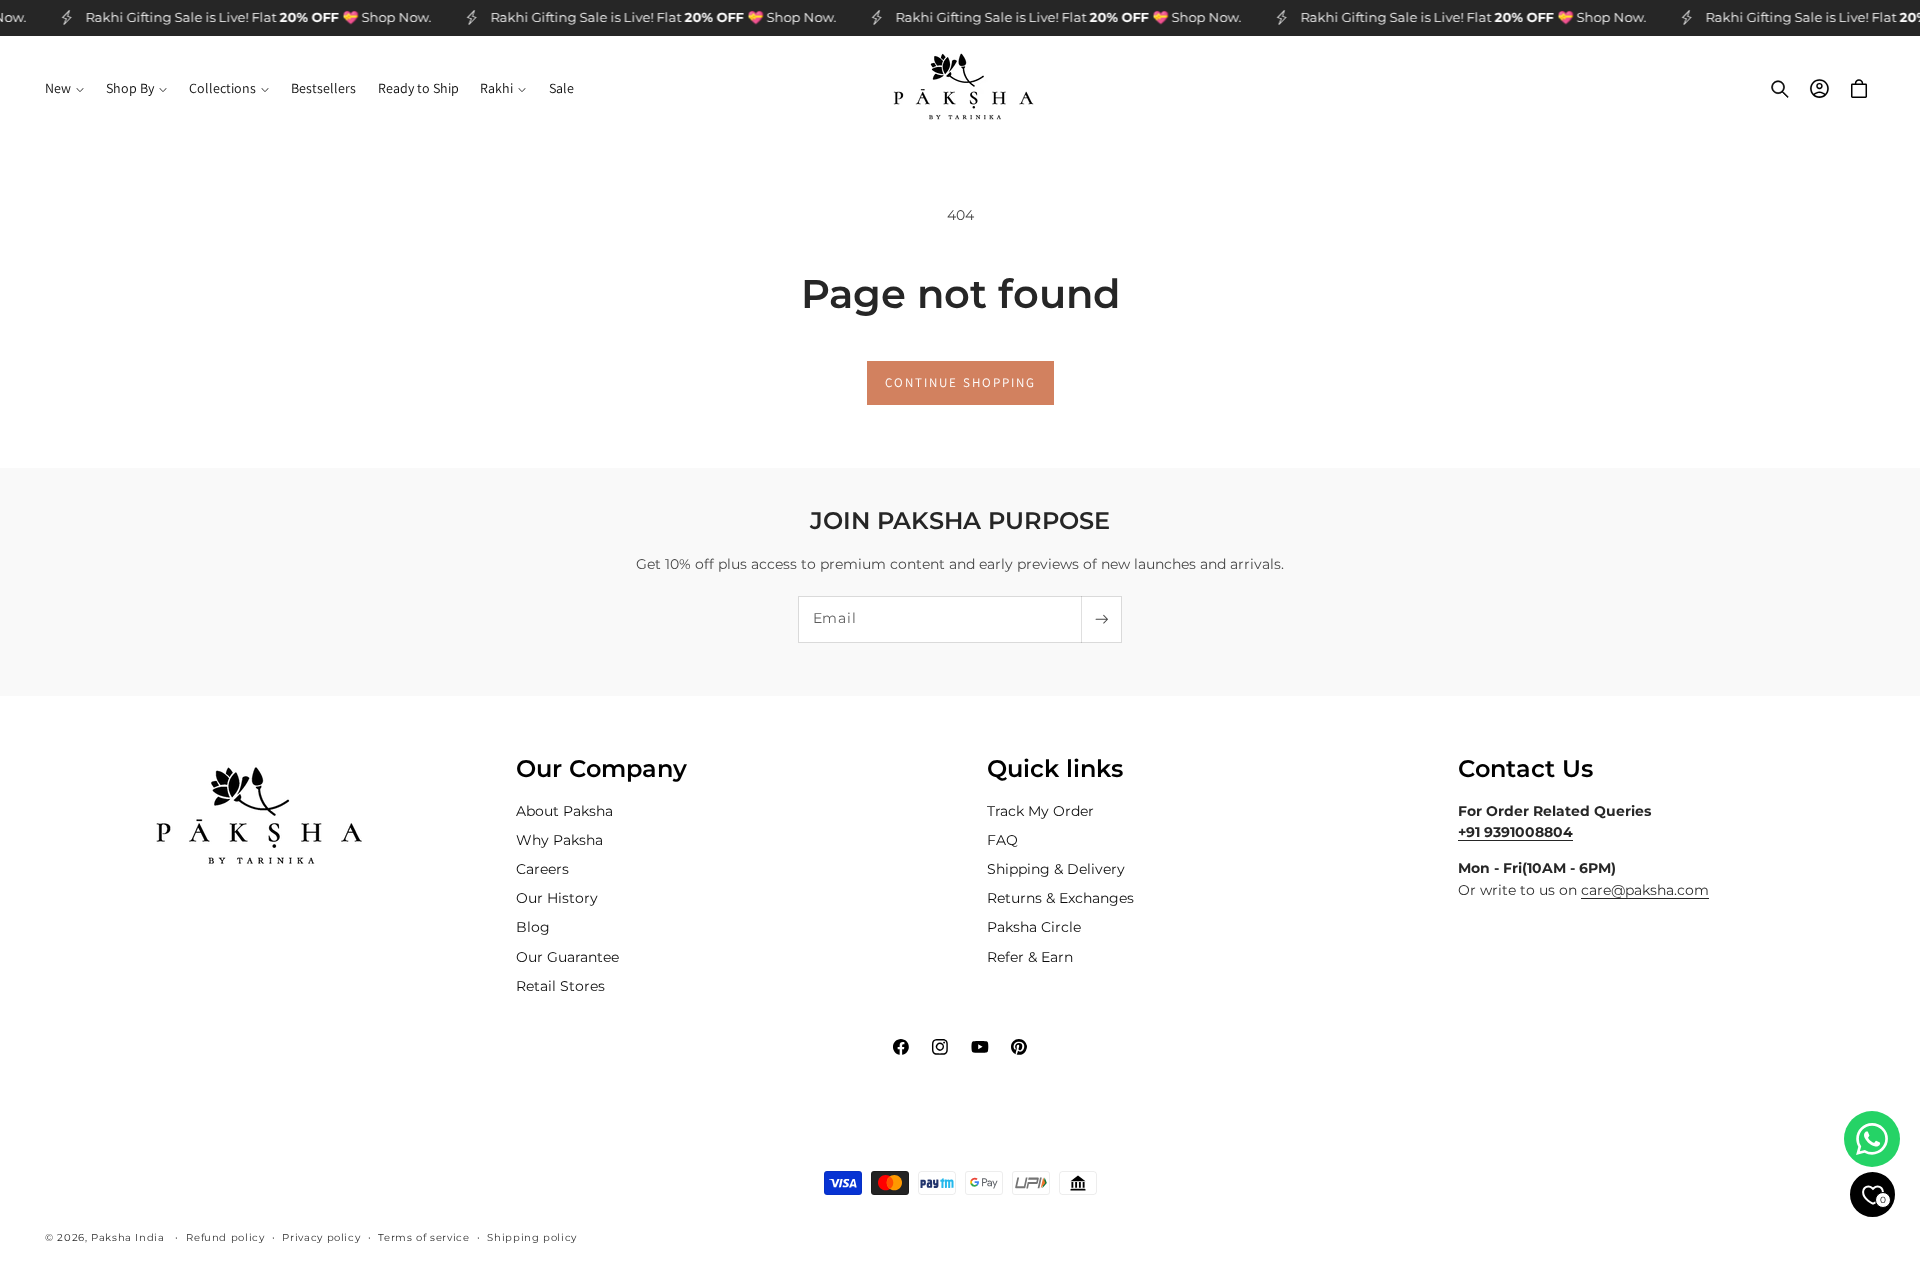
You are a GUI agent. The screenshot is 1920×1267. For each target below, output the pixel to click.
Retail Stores (560, 986)
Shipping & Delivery (1056, 869)
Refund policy (225, 1237)
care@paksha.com (1645, 890)
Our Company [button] (601, 769)
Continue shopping (960, 382)
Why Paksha (559, 840)
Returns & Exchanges (1060, 898)
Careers (542, 869)
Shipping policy (531, 1237)
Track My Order (1040, 811)
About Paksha (564, 811)
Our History (557, 898)
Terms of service (423, 1237)
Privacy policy (321, 1237)
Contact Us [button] (1525, 769)
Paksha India (128, 1237)
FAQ (1002, 840)
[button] (64, 89)
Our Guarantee (567, 957)
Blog (533, 927)
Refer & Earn (1030, 957)
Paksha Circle (1034, 927)
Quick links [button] (1055, 769)
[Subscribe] (1101, 619)
